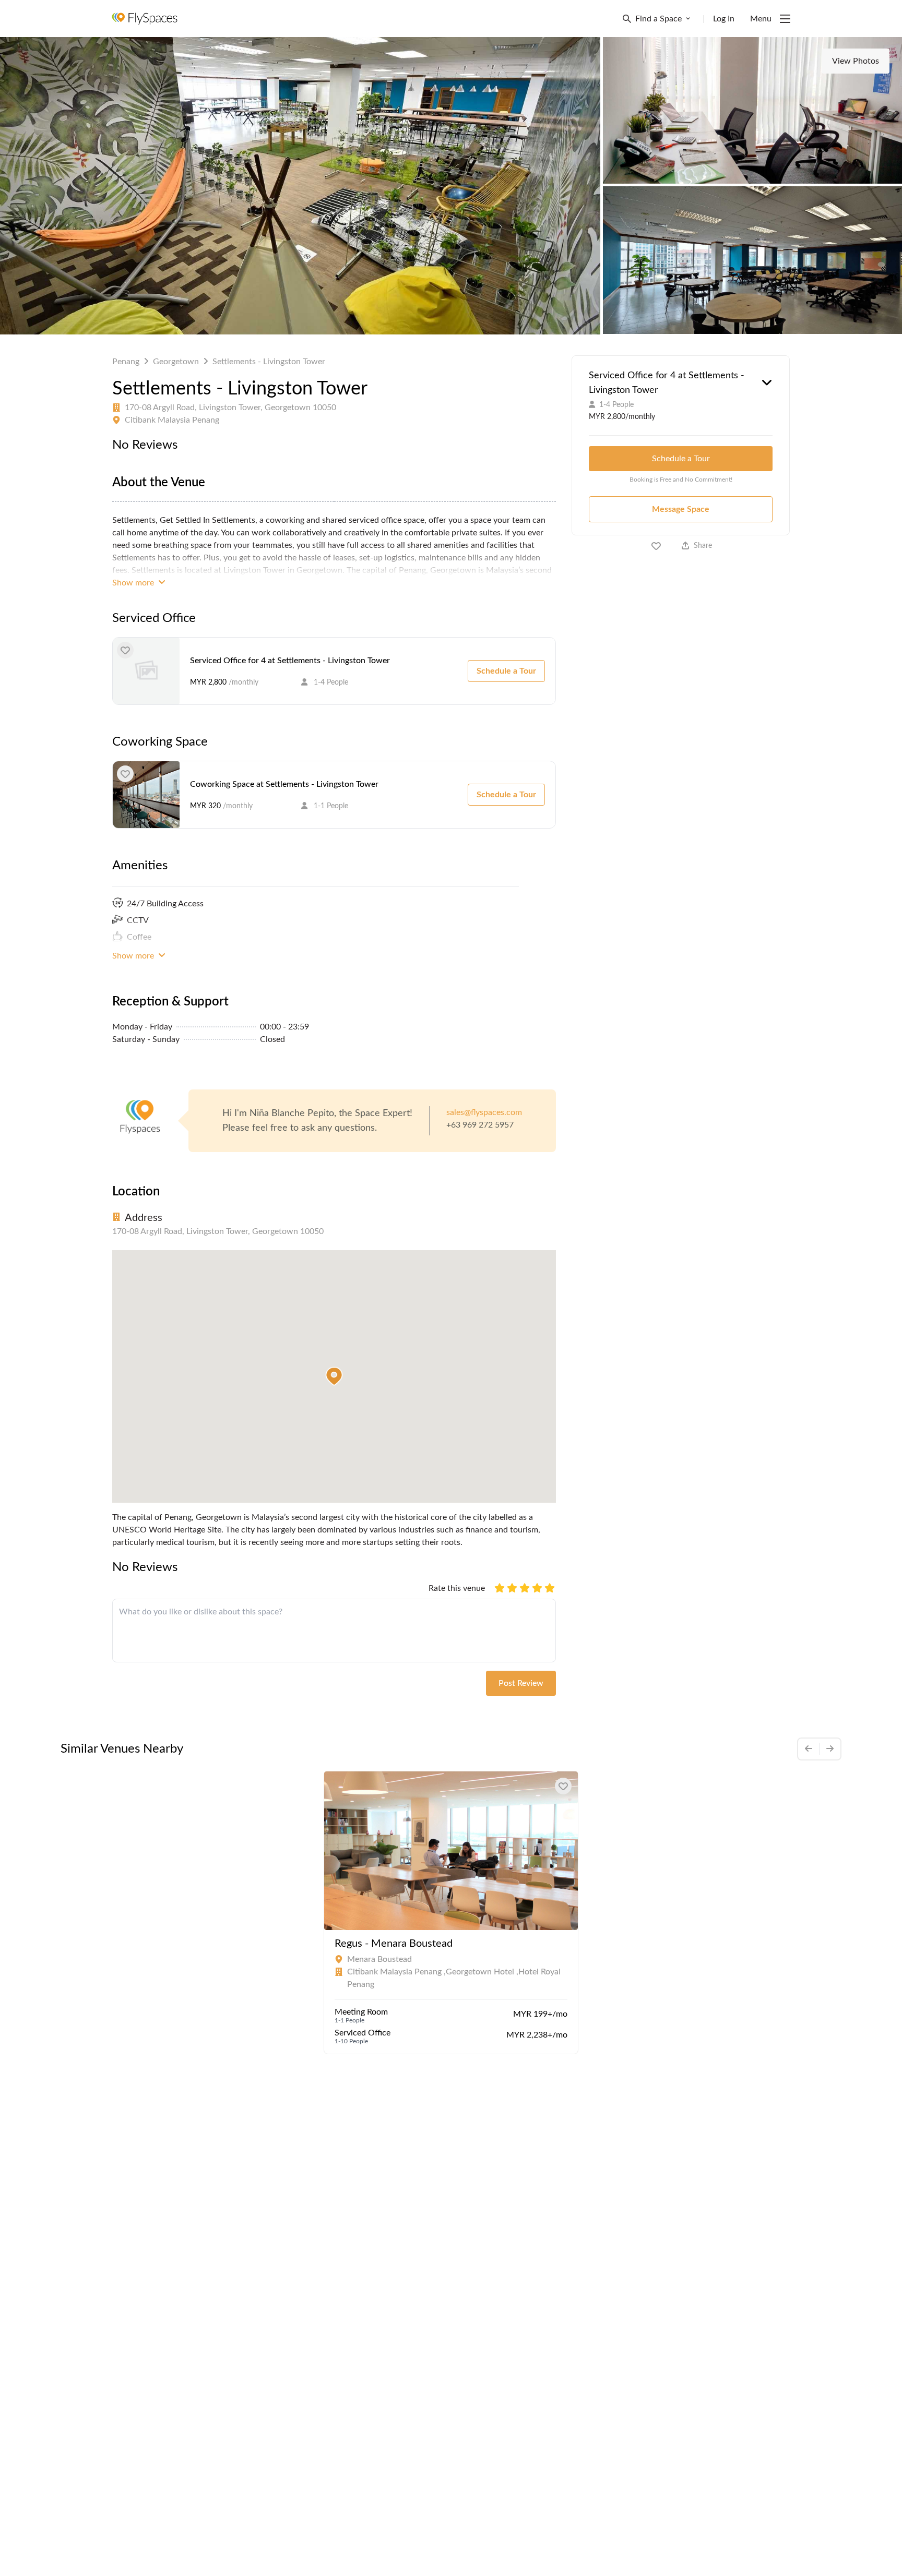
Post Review (521, 1683)
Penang (126, 362)
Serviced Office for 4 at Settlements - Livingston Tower (290, 661)
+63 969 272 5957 (480, 1125)
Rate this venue (457, 1588)
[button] (334, 1376)
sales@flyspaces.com (484, 1112)
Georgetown (176, 362)
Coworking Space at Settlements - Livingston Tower (284, 784)
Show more (134, 583)
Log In (724, 19)
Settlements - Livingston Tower (269, 362)
